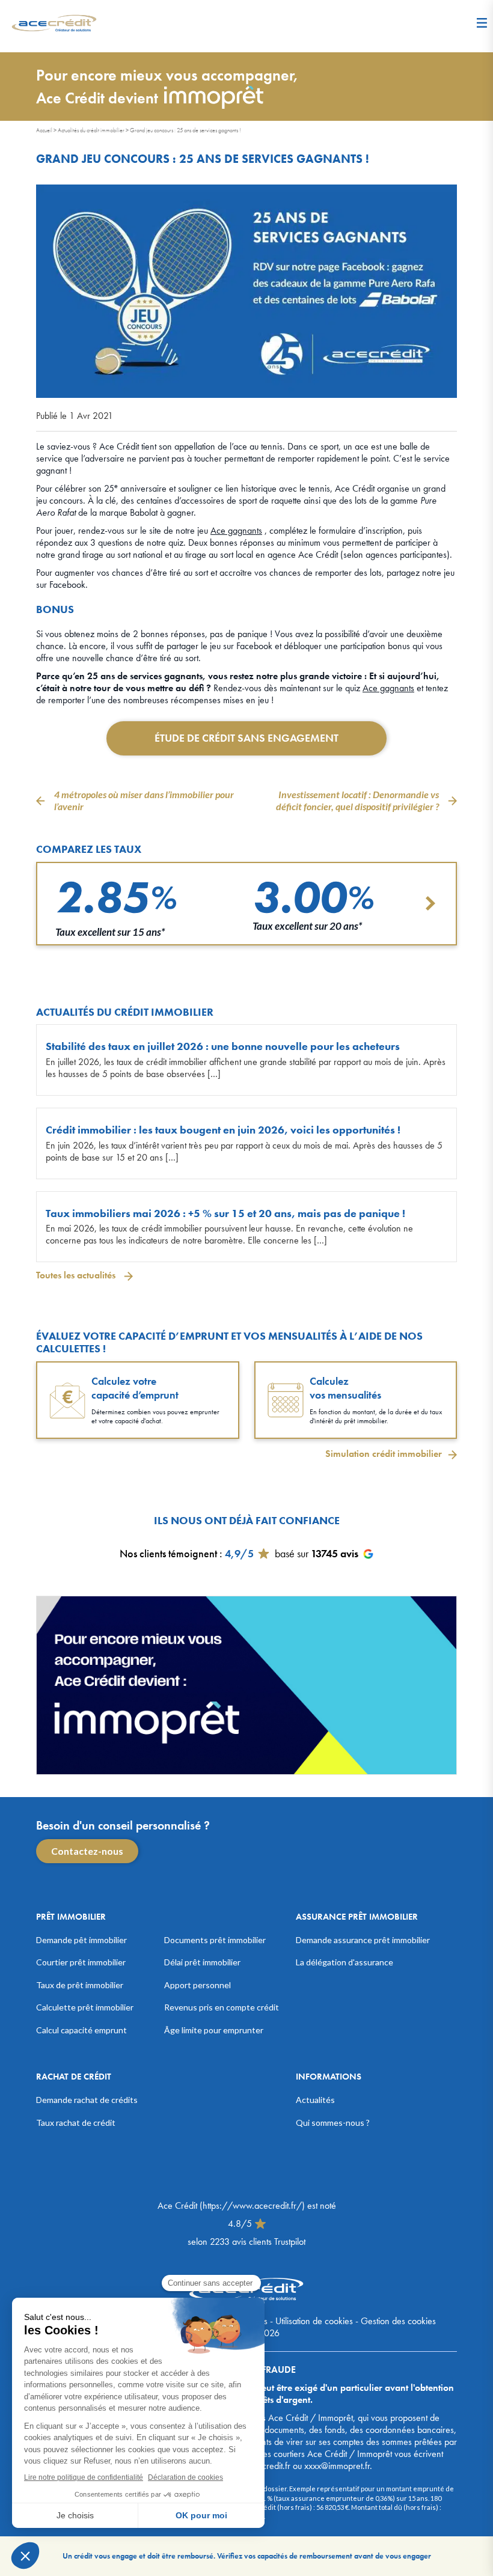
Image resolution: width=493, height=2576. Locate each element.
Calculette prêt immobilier (85, 2007)
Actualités (315, 2100)
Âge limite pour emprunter (214, 2030)
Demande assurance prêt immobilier (363, 1940)
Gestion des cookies (398, 2321)
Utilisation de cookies (314, 2321)
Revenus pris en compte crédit (222, 2007)
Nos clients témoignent (168, 1553)
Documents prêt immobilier (215, 1940)
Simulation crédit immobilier (384, 1454)
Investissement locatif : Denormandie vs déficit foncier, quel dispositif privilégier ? (357, 800)
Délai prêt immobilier (202, 1962)
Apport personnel (198, 1985)
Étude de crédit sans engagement (246, 738)
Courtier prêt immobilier (81, 1962)
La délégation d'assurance (344, 1962)
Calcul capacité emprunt (81, 2030)
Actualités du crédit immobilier (91, 130)
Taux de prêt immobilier (80, 1985)
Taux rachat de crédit (76, 2123)
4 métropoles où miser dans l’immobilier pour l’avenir (144, 800)
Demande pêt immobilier (81, 1940)
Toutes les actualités (77, 1275)
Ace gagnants (236, 530)
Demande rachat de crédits (87, 2100)
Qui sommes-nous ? (333, 2123)
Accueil (44, 130)
